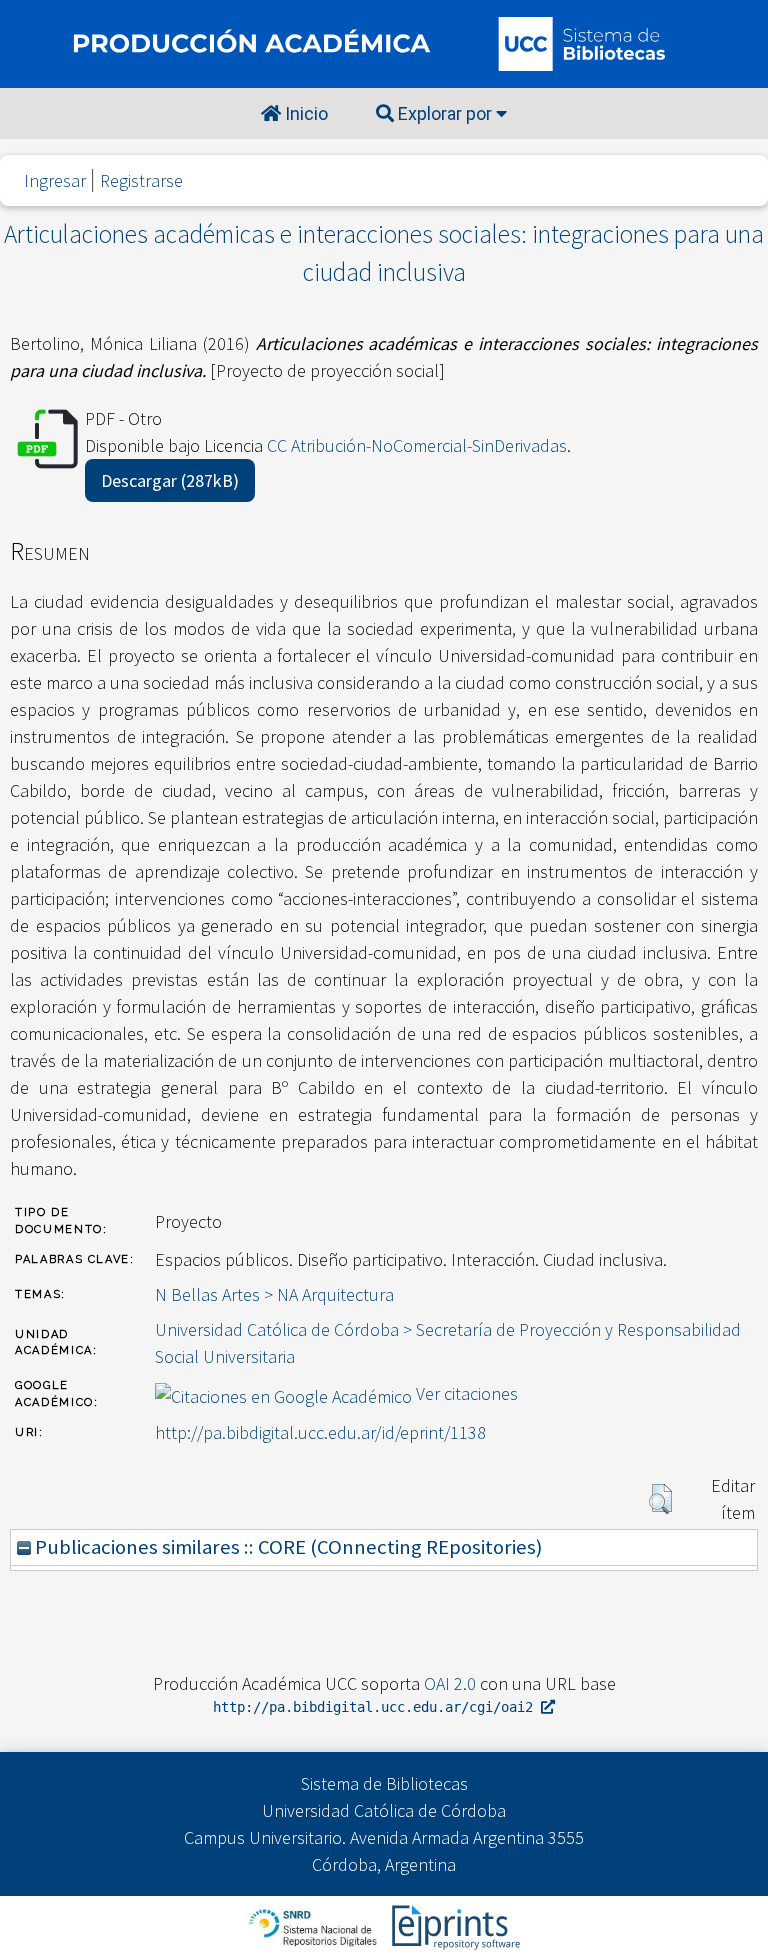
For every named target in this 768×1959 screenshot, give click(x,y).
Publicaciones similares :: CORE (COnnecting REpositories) (286, 1547)
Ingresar (55, 180)
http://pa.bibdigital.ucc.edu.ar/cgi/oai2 (377, 1707)
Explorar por (445, 113)
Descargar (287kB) (170, 480)
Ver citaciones (467, 1393)
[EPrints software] (453, 1925)
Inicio (304, 113)
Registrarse (141, 180)
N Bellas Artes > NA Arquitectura (274, 1294)
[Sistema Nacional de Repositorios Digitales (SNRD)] (314, 1925)
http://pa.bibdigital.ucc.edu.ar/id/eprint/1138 (320, 1432)
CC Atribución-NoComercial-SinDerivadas (417, 445)
